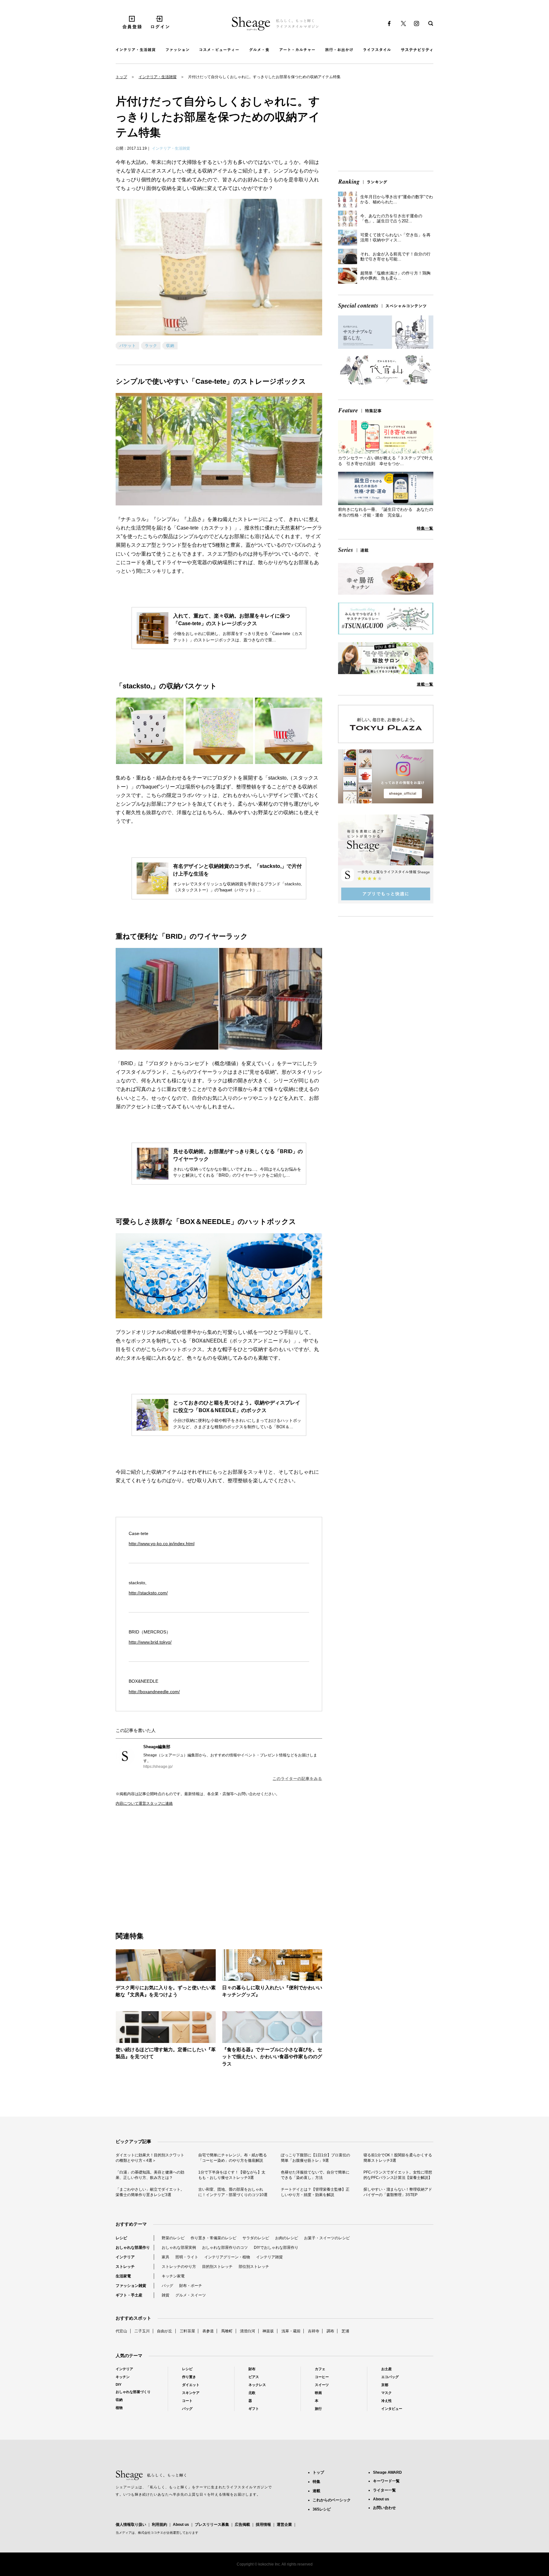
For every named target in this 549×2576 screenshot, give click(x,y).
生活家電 (123, 2276)
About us (181, 2525)
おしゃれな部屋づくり (133, 2392)
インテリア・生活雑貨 (158, 77)
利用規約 (159, 2525)
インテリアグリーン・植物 (227, 2257)
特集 (316, 2482)
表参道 (208, 2331)
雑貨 (166, 2295)
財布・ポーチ (191, 2286)
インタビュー (392, 2409)
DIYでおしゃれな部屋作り (276, 2248)
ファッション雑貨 (131, 2286)
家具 (166, 2257)
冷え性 (386, 2401)
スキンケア (191, 2393)
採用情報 (263, 2525)
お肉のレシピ (287, 2238)
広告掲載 (242, 2525)
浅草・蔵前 (291, 2331)
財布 (252, 2369)
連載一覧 (425, 684)
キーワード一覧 (386, 2481)
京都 (385, 2385)
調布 (330, 2331)
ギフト (254, 2409)
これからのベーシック (332, 2500)
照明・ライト (187, 2257)
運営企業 (284, 2525)
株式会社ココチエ (151, 2533)
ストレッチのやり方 (179, 2267)
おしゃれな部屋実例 (179, 2248)
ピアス (254, 2377)
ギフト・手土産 (129, 2295)
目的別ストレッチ (217, 2267)
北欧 (252, 2393)
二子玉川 (142, 2331)
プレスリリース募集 (212, 2525)
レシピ (121, 2238)
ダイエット (191, 2385)
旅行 (318, 2409)
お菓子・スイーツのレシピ (327, 2238)
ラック (151, 346)
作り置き (189, 2377)
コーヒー (322, 2377)
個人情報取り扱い (131, 2525)
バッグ (167, 2286)
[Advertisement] (167, 1862)
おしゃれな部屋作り (133, 2248)
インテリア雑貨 (269, 2257)
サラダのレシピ (256, 2238)
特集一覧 (425, 528)
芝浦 (345, 2331)
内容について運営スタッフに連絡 (144, 1803)
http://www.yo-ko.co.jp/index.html (162, 1544)
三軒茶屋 (187, 2331)
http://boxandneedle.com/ (154, 1692)
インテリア (125, 2257)
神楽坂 (268, 2331)
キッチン (123, 2377)
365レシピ (322, 2509)
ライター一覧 (384, 2490)
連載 (316, 2491)
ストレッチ (125, 2267)
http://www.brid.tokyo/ (150, 1642)
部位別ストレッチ (254, 2267)
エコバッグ (390, 2377)
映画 (318, 2393)
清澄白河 (247, 2331)
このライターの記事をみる (297, 1779)
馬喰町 (227, 2331)
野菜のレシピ (173, 2238)
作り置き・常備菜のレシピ (213, 2238)
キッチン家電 (173, 2276)
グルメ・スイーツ (191, 2295)
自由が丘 (165, 2331)
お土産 (386, 2369)
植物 (119, 2408)
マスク (386, 2393)
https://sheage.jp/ (158, 1767)
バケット (128, 346)
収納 (170, 346)
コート (187, 2401)
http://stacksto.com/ (148, 1593)
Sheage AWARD (387, 2472)
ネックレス (257, 2385)
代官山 (121, 2331)
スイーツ (322, 2385)
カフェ (320, 2369)
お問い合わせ (384, 2508)
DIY (119, 2384)
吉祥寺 (314, 2331)
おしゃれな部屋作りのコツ (225, 2248)
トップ (121, 77)
